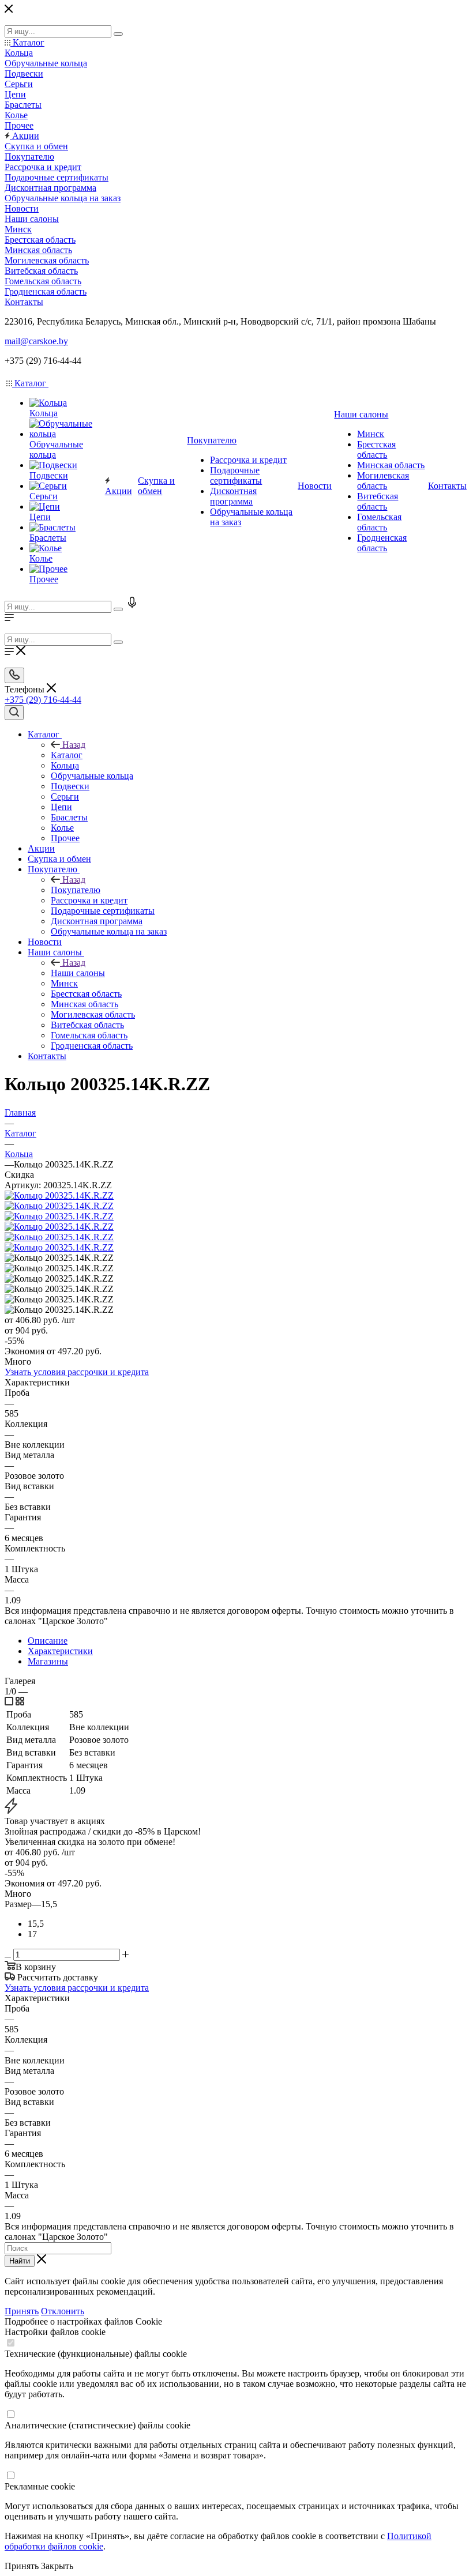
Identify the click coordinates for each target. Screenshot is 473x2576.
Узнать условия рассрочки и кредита (77, 1372)
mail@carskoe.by (36, 341)
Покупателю (76, 890)
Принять (22, 2311)
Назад (74, 745)
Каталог (67, 755)
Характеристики (60, 1651)
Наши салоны (78, 973)
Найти (20, 2261)
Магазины (48, 1661)
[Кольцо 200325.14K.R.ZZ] (59, 1195)
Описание (48, 1641)
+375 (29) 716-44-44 (43, 700)
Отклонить (63, 2311)
